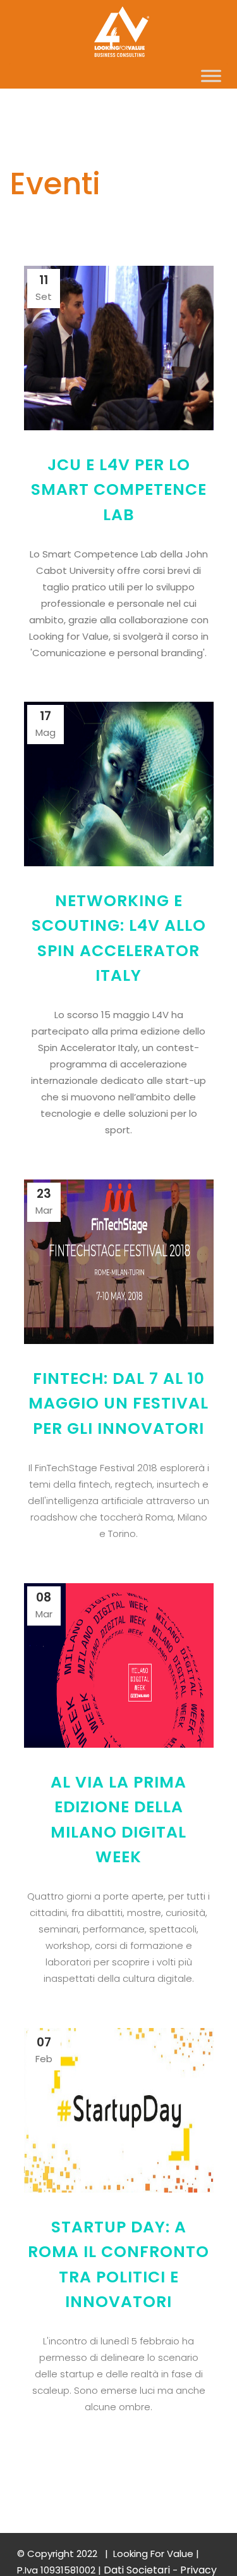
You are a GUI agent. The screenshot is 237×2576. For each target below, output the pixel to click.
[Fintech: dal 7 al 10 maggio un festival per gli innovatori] (119, 1262)
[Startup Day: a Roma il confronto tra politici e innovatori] (119, 2110)
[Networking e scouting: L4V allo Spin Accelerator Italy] (119, 784)
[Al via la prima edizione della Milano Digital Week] (119, 1665)
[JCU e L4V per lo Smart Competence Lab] (119, 348)
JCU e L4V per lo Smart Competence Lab (119, 490)
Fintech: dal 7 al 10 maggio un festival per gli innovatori (118, 1403)
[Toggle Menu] (211, 76)
